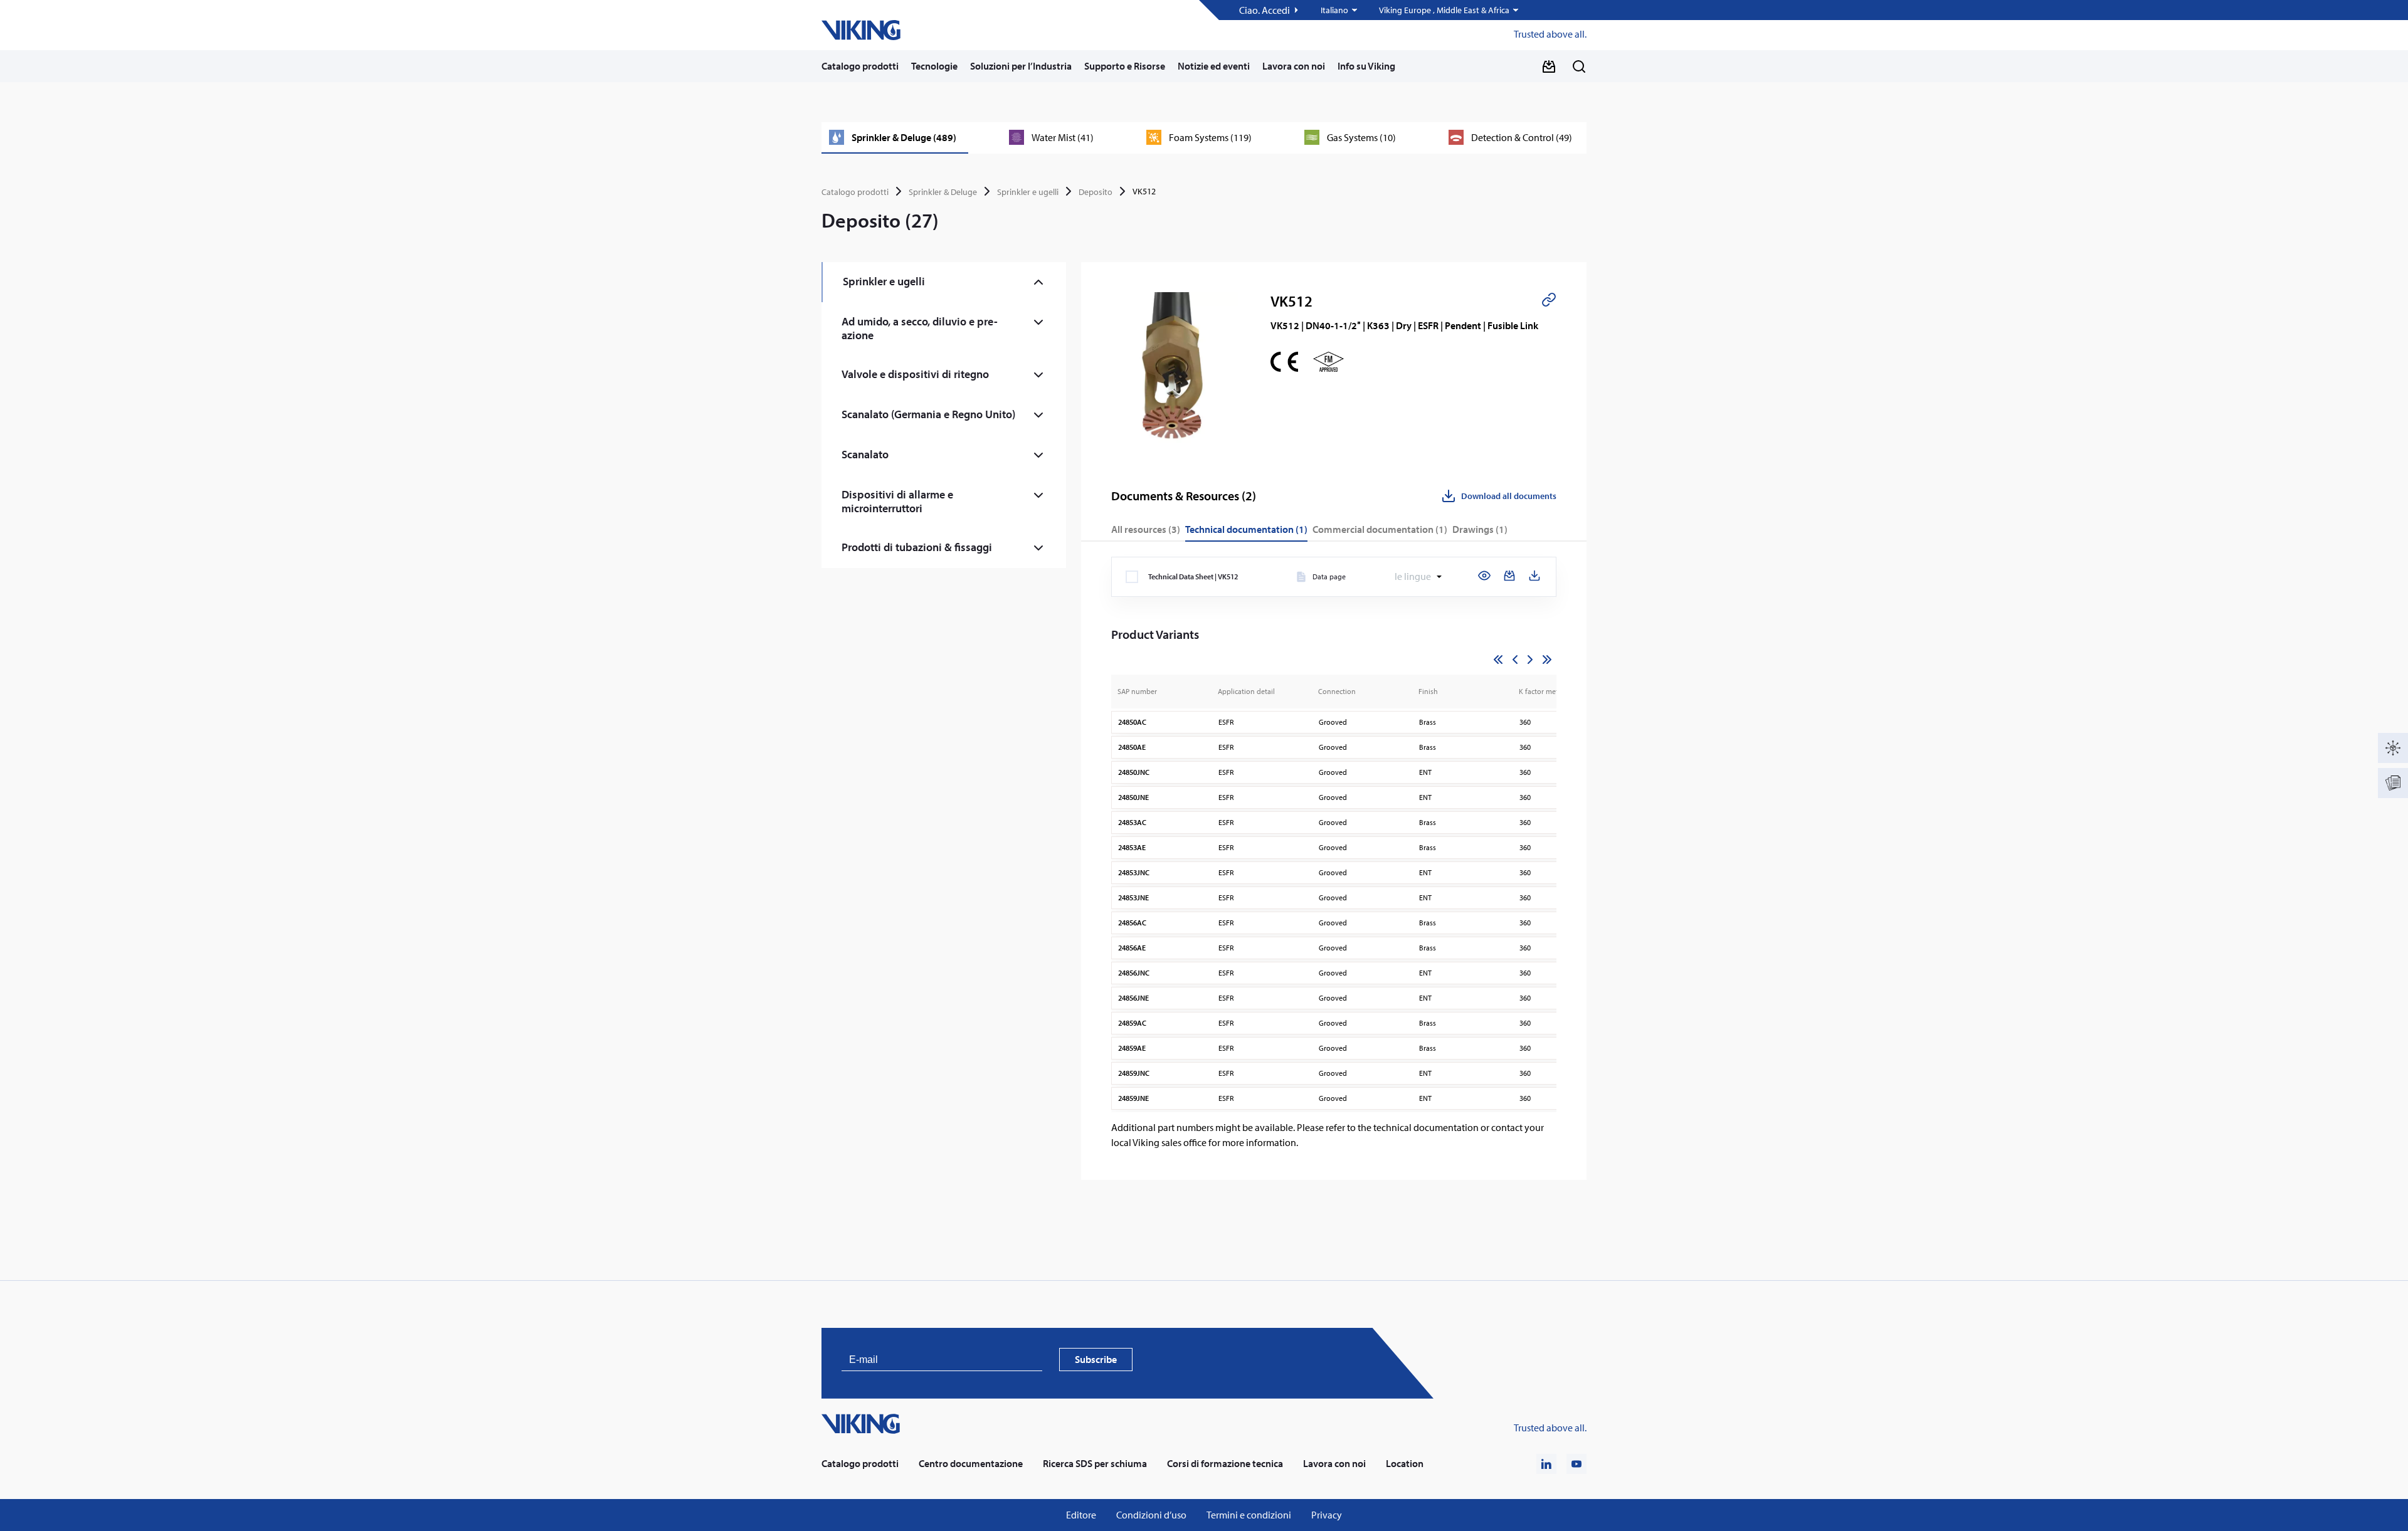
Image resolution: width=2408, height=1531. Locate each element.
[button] (1340, 10)
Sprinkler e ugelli (1028, 192)
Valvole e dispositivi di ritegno (915, 374)
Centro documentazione (971, 1464)
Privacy (1327, 1515)
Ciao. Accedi (1265, 10)
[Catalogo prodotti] (2393, 748)
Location (1405, 1464)
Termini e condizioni (1249, 1515)
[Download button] (1549, 66)
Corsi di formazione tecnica (1225, 1464)
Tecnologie (934, 66)
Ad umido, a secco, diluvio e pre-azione (920, 328)
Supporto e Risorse (1125, 66)
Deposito (1096, 192)
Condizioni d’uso (1151, 1515)
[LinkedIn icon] (1546, 1464)
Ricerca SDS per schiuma (1095, 1464)
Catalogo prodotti (860, 66)
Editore (1081, 1515)
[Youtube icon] (1576, 1464)
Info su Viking (1366, 66)
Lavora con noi (1294, 66)
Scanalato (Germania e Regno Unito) (928, 414)
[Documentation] (2393, 783)
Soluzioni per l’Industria (1021, 66)
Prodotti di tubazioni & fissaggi (917, 547)
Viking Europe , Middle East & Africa (1444, 10)
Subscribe (1096, 1359)
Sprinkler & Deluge (943, 192)
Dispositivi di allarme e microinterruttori (897, 501)
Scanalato (865, 454)
